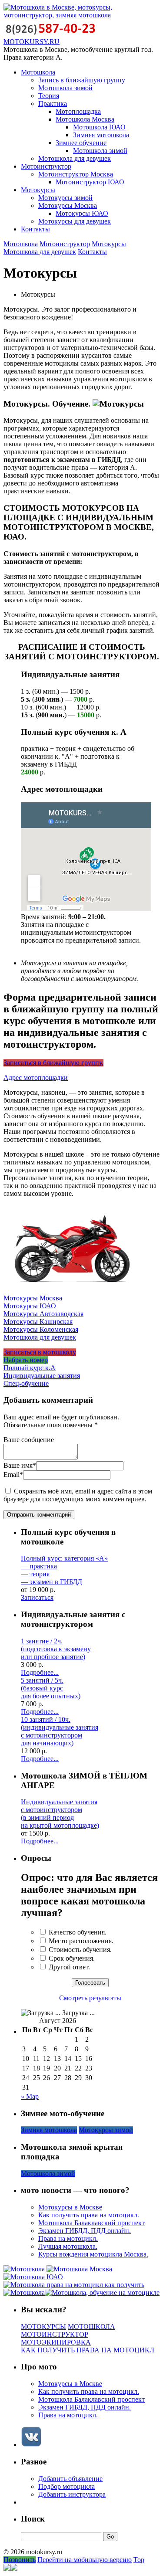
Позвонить (20, 2560)
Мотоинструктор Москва (76, 174)
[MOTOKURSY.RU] (81, 15)
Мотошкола (38, 72)
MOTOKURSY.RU (32, 42)
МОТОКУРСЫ (43, 2327)
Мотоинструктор (46, 166)
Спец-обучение (26, 1383)
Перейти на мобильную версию (85, 2560)
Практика (53, 104)
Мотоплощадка (78, 111)
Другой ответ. (69, 1967)
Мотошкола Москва (85, 119)
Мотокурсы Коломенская (41, 1329)
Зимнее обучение (81, 143)
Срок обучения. (72, 1958)
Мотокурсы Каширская (38, 1322)
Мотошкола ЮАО (99, 127)
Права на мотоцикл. (68, 2238)
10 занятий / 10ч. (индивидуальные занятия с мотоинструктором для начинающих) (60, 1731)
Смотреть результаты (90, 1998)
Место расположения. (81, 1941)
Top (139, 2560)
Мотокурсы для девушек (75, 221)
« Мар (30, 2096)
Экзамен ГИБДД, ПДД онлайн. (85, 2231)
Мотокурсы (38, 190)
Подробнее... (40, 1672)
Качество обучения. (78, 1932)
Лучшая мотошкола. (68, 2246)
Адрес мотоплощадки (36, 1078)
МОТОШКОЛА (91, 2327)
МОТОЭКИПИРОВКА (56, 2342)
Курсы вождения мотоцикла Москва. (93, 2254)
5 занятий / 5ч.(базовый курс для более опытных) (51, 1688)
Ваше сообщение (29, 1440)
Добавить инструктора (72, 2494)
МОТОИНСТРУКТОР (55, 2334)
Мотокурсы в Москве (70, 2207)
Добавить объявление (70, 2479)
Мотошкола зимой (65, 88)
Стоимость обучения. (80, 1950)
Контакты (35, 229)
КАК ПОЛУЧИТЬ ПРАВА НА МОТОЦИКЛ (88, 2350)
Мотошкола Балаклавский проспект (91, 2223)
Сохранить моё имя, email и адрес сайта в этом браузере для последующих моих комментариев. (78, 1495)
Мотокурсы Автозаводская (43, 1314)
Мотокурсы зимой (65, 198)
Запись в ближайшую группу (82, 80)
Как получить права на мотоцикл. (89, 2215)
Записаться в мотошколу (40, 1352)
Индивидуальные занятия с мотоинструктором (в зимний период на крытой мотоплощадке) (60, 1814)
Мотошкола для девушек (75, 158)
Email (13, 1475)
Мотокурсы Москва (68, 205)
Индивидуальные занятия (42, 1376)
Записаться (37, 1597)
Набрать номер (26, 1360)
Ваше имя (20, 1465)
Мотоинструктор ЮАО (90, 182)
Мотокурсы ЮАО (82, 213)
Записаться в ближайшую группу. (53, 1063)
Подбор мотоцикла (67, 2486)
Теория (49, 96)
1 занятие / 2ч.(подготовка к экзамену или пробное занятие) (56, 1649)
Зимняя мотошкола (101, 135)
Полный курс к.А (30, 1368)
